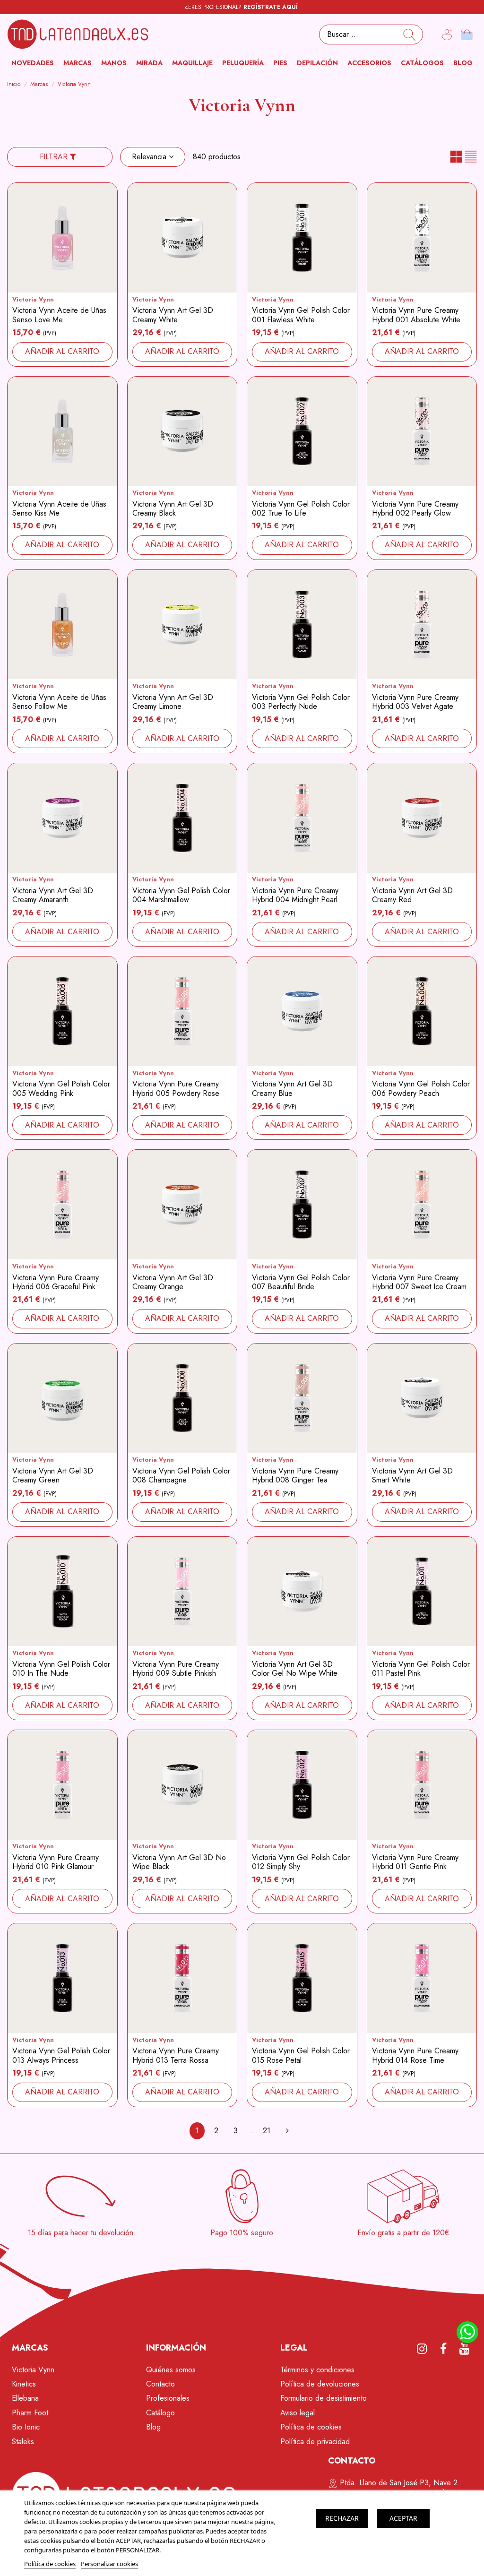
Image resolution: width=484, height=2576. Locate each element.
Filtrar (55, 157)
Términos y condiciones (317, 2370)
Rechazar (342, 2518)
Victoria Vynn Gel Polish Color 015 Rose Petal (301, 2055)
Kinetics (24, 2384)
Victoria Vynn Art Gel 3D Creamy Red (412, 895)
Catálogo (160, 2413)
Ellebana (25, 2398)
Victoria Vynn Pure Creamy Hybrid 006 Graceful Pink (56, 1282)
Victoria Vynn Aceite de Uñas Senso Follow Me (59, 702)
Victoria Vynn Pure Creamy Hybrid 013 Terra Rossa (176, 2055)
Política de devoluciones (320, 2384)
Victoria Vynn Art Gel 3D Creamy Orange (173, 1282)
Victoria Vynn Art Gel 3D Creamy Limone (173, 702)
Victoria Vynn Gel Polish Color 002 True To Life (301, 508)
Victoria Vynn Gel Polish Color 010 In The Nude (61, 1669)
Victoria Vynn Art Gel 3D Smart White (412, 1475)
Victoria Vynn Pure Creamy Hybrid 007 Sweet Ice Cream (419, 1282)
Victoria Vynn (33, 299)
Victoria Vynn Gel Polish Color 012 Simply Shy (301, 1862)
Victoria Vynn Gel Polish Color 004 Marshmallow (181, 895)
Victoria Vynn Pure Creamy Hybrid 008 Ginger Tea (295, 1475)
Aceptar (403, 2518)
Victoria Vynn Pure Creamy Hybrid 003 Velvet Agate (415, 702)
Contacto (160, 2384)
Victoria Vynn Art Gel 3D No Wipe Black (179, 1862)
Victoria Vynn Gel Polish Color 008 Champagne (181, 1475)
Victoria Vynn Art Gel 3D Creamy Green (53, 1475)
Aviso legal (298, 2413)
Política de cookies (311, 2427)
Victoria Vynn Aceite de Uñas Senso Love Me (59, 315)
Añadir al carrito (62, 351)
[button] (78, 63)
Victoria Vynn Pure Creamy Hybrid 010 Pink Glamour (56, 1862)
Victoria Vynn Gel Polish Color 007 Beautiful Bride (301, 1282)
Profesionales (168, 2398)
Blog (153, 2427)
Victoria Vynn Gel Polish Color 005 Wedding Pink (61, 1088)
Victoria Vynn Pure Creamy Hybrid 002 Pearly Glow (415, 508)
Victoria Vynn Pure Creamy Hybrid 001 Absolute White (416, 315)
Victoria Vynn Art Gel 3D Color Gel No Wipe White (295, 1669)
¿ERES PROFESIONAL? (241, 7)
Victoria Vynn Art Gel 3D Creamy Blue (292, 1088)
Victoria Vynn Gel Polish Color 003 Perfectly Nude (301, 702)
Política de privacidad (315, 2442)
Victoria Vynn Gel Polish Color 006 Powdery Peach (421, 1088)
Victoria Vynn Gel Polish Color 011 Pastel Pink (421, 1669)
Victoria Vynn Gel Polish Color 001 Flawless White (301, 315)
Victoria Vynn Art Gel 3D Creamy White (173, 315)
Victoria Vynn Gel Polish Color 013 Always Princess (61, 2055)
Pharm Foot (30, 2413)
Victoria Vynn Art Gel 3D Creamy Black (173, 508)
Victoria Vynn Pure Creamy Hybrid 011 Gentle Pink (415, 1862)
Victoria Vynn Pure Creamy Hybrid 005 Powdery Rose (176, 1088)
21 (267, 2131)
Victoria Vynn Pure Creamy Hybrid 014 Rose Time (415, 2055)
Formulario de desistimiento (324, 2398)
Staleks (23, 2442)
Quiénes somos (171, 2370)
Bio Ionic (26, 2427)
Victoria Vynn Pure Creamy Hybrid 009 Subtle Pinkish (176, 1669)
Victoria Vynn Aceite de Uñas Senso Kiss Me (59, 508)
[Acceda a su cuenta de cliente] (447, 35)
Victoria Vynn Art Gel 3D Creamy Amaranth (53, 895)
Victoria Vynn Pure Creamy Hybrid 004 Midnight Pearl (295, 895)
